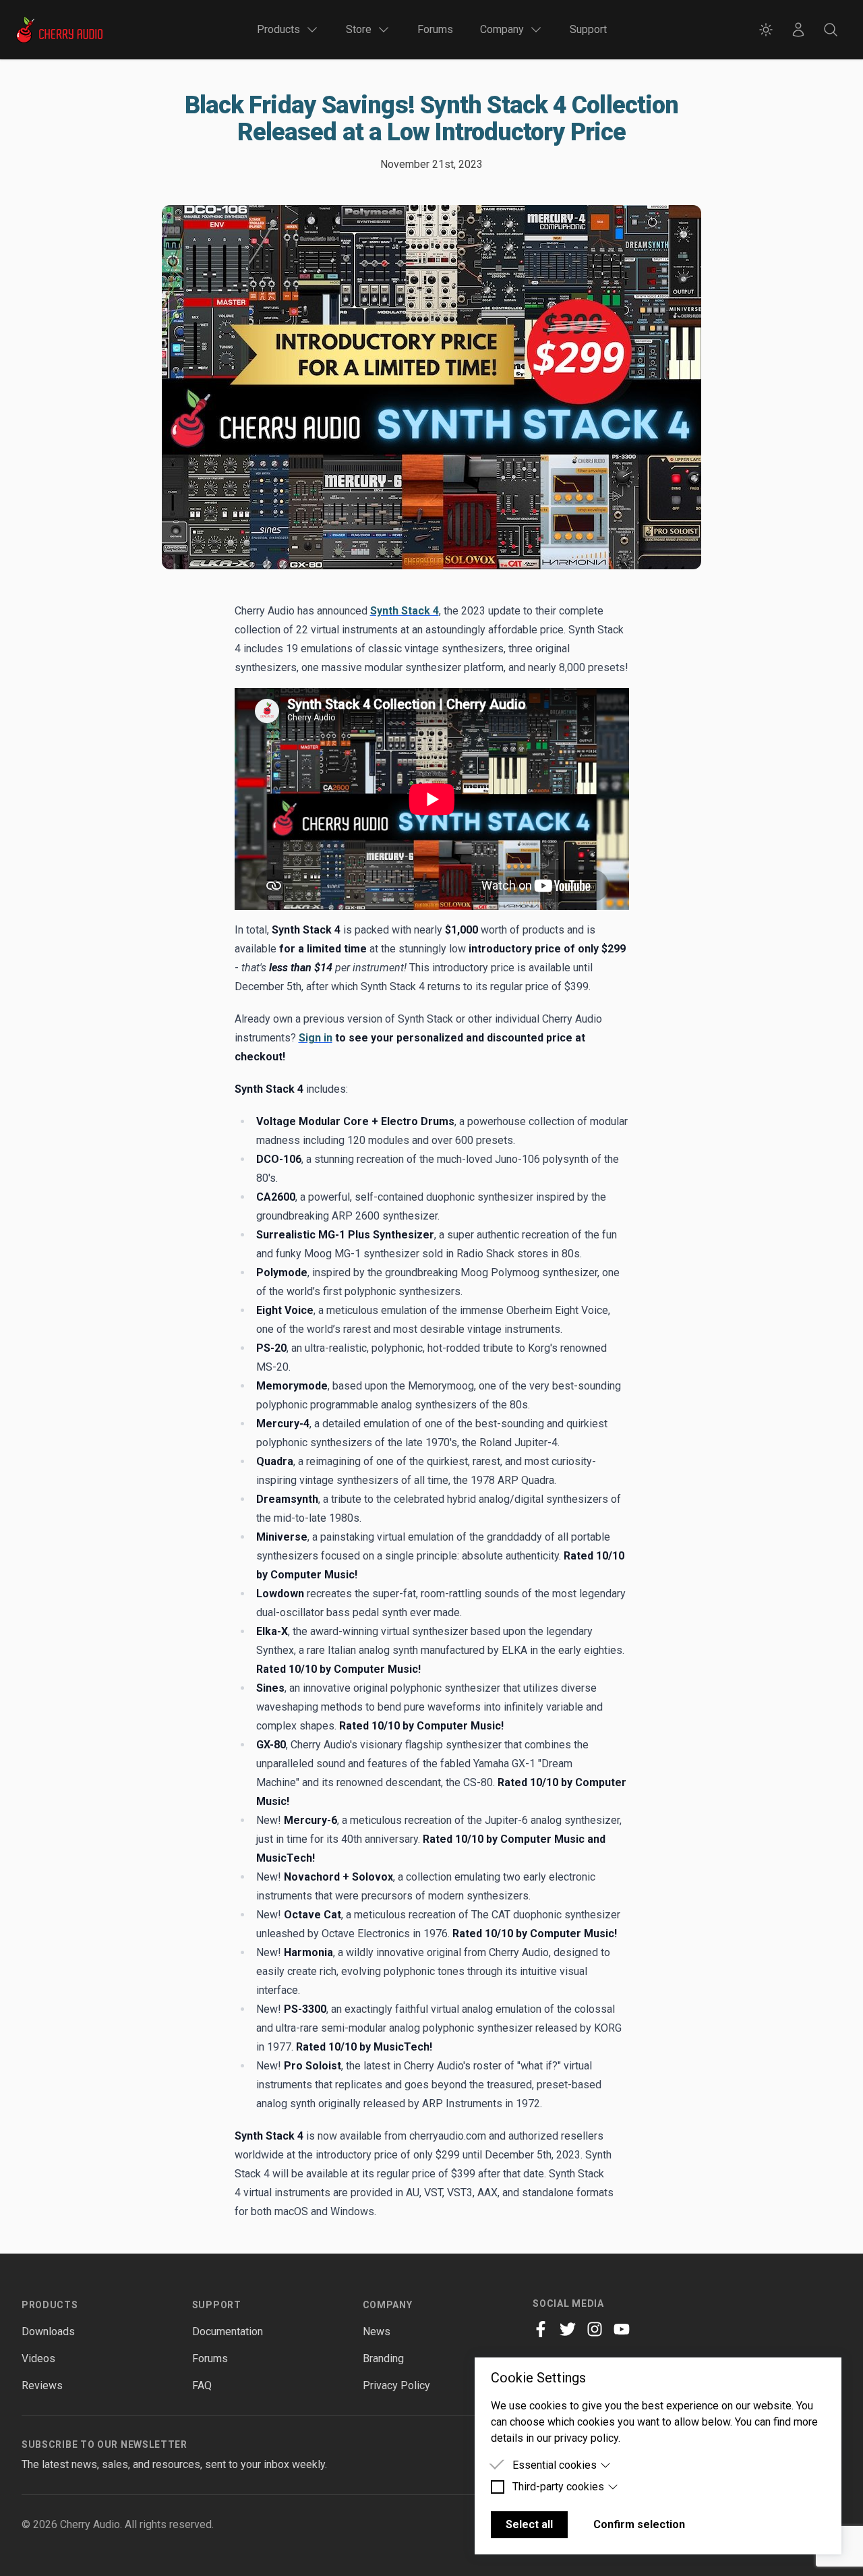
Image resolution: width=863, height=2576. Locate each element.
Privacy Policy (396, 2385)
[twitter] (568, 2329)
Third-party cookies (558, 2487)
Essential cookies (555, 2465)
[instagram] (595, 2329)
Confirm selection (639, 2524)
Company (388, 2305)
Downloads (48, 2331)
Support (588, 29)
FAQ (202, 2385)
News (377, 2331)
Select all (529, 2524)
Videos (38, 2358)
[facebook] (541, 2329)
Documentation (228, 2331)
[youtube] (622, 2329)
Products (50, 2305)
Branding (383, 2358)
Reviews (42, 2385)
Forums (435, 29)
